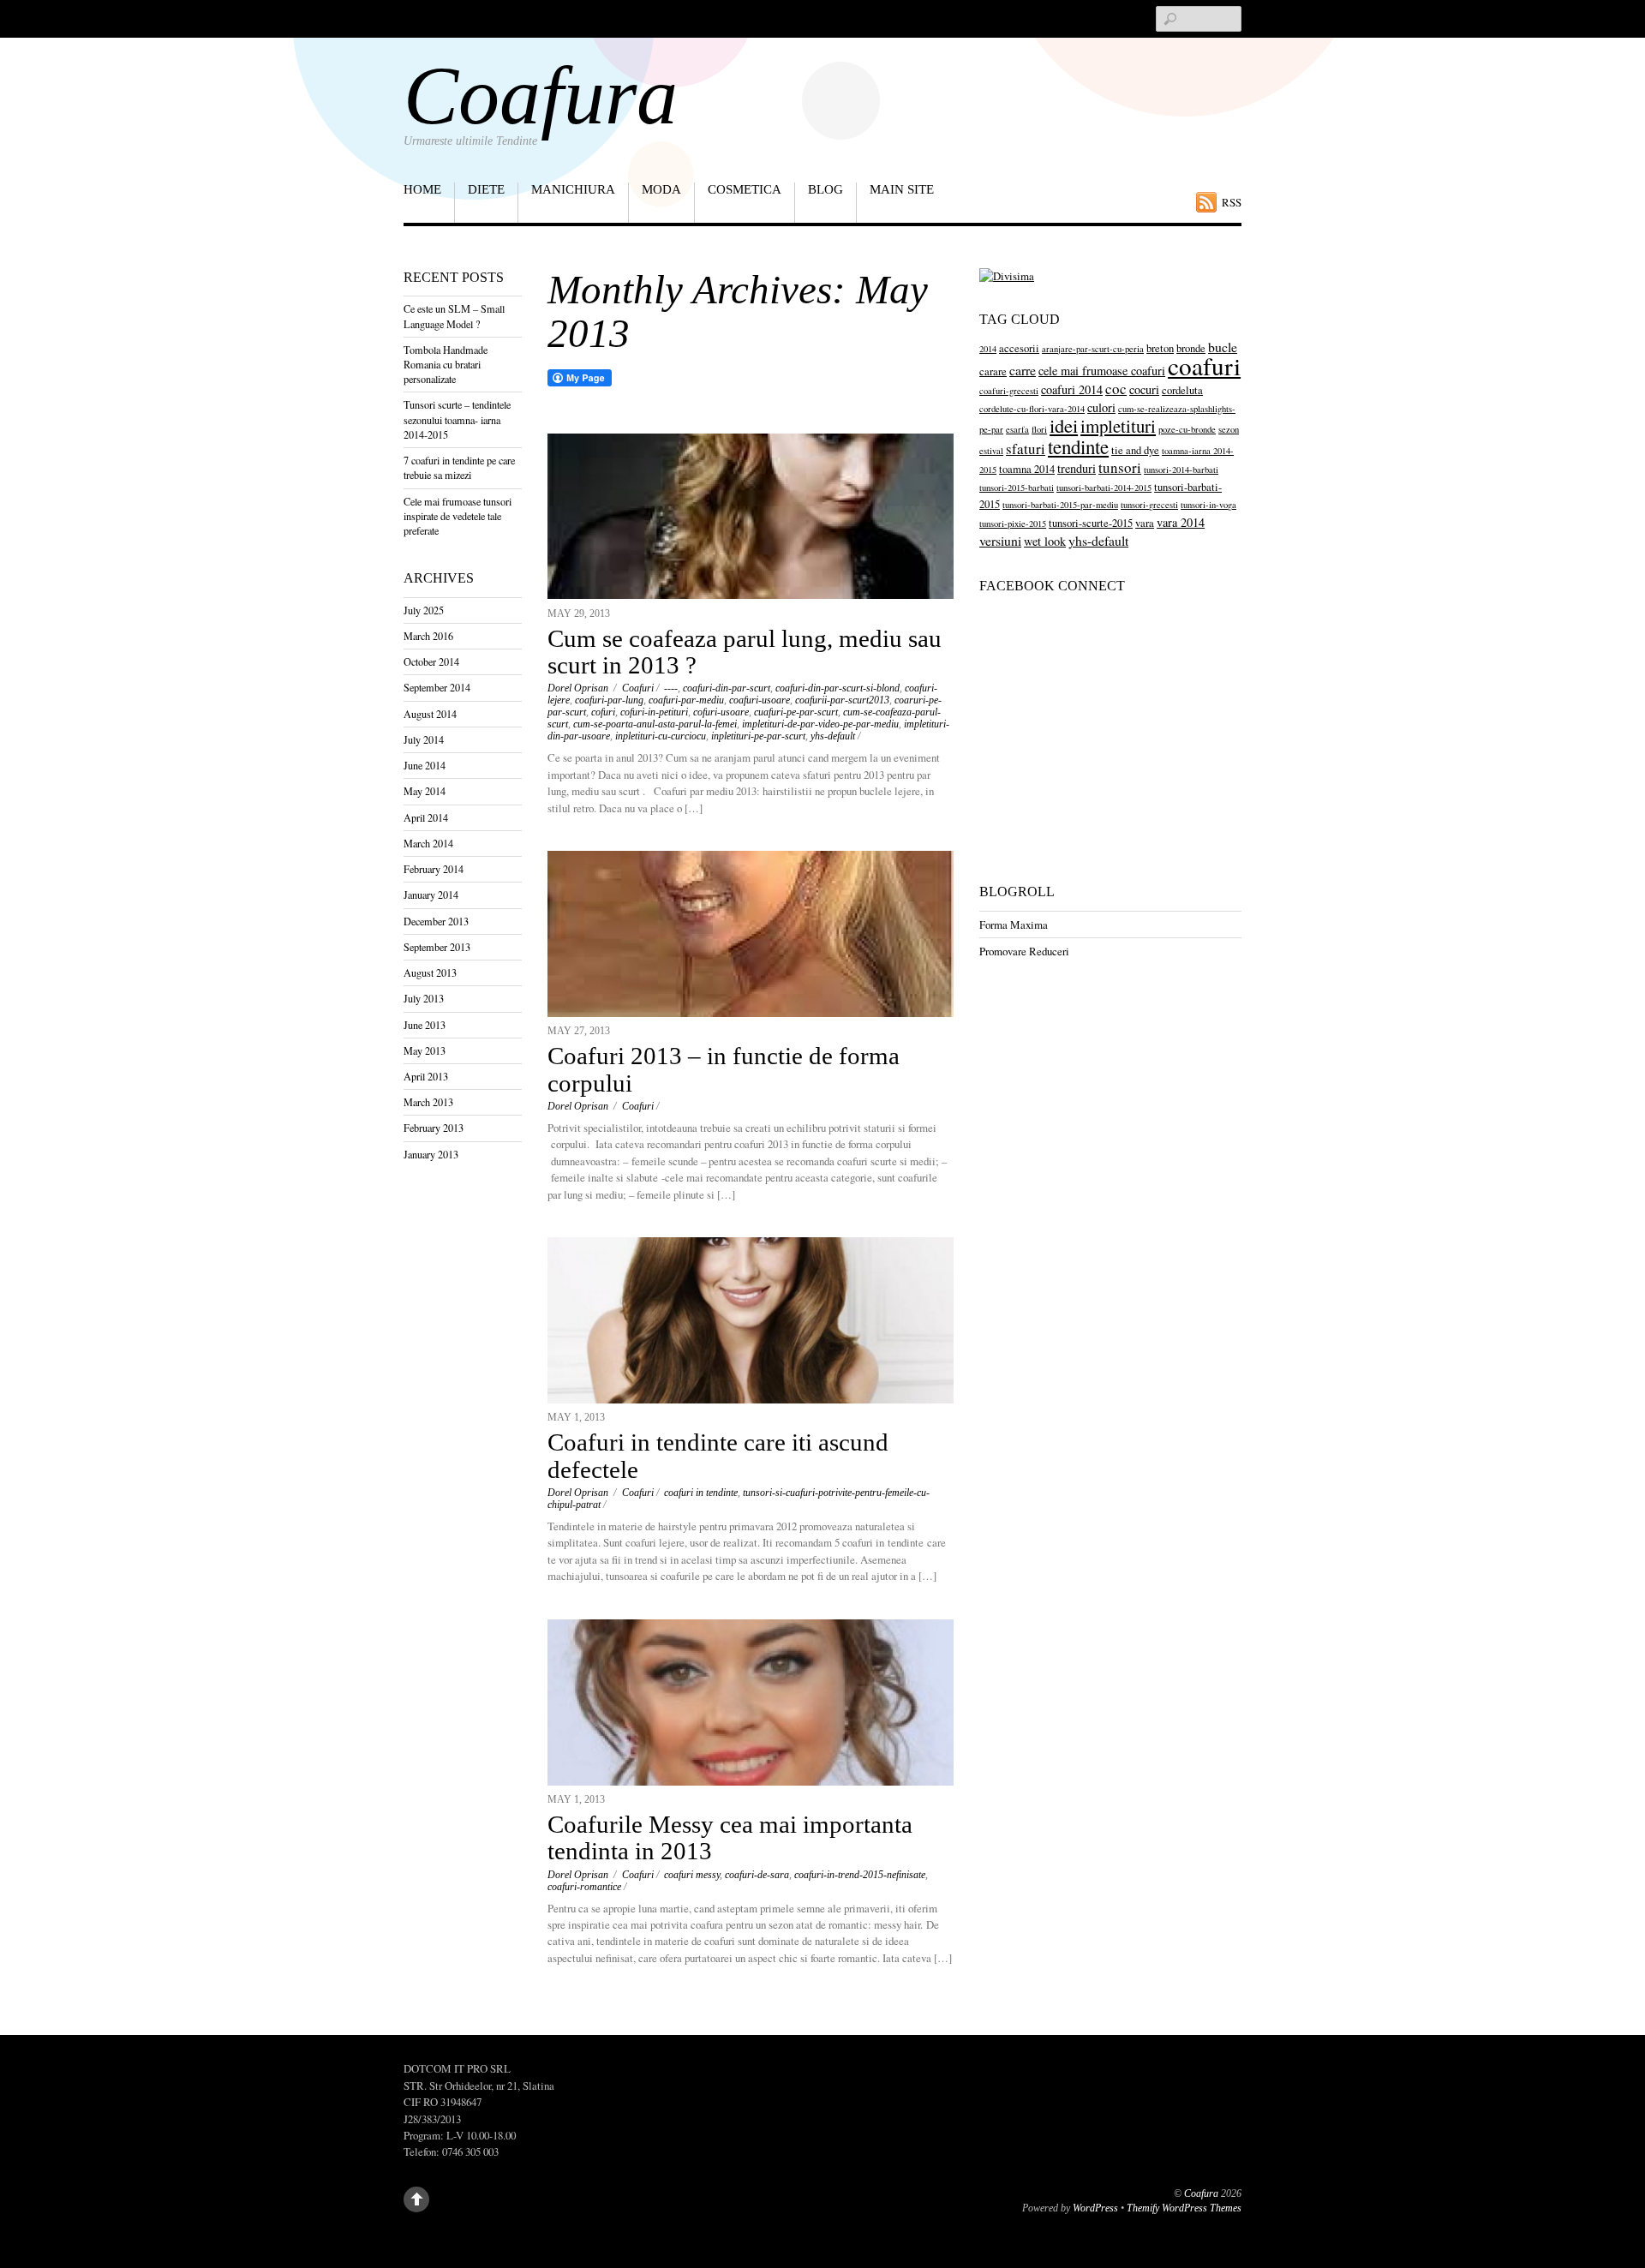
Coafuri (638, 688)
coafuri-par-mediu (686, 700)
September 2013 (437, 947)
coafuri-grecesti (1009, 391)
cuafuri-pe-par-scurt (796, 712)
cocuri (1144, 389)
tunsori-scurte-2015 (1091, 523)
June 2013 (425, 1025)
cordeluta (1182, 390)
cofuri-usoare (721, 712)
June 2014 (425, 765)
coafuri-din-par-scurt (727, 688)
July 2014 (424, 739)
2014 (988, 349)
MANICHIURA (573, 189)
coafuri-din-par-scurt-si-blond (837, 688)
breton (1160, 348)
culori (1101, 407)
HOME (422, 189)
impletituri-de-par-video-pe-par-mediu (820, 724)
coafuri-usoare (760, 700)
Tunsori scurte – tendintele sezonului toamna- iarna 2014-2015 (457, 419)
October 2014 (431, 661)
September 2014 (437, 687)
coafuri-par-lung (609, 700)
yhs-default (833, 736)
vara (1145, 523)
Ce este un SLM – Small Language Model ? (454, 316)
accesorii (1019, 348)
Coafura (1201, 2194)
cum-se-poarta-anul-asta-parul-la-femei (655, 724)
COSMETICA (745, 189)
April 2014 (426, 817)
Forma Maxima (1014, 925)
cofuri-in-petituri (654, 712)
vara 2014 (1181, 522)
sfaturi (1026, 449)
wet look (1045, 541)
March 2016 (428, 636)
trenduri (1077, 468)
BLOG (825, 189)
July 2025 (424, 610)
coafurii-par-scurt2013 (842, 700)
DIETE (486, 189)
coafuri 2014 (1072, 389)
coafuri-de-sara (757, 1875)
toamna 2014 (1027, 469)
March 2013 (428, 1102)
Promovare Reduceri (1024, 951)
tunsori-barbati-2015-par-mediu (1060, 505)
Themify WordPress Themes (1184, 2208)
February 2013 (434, 1128)
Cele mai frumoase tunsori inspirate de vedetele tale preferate (458, 516)
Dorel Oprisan (578, 688)
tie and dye (1135, 450)
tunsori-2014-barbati (1181, 470)
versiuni (1000, 540)
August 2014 (430, 714)
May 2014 (425, 791)
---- (671, 688)
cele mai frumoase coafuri (1102, 371)
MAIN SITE (902, 189)
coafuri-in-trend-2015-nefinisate (860, 1875)
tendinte (1078, 446)
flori (1039, 429)
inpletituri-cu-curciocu (661, 736)
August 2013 (430, 972)
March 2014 (428, 843)
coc (1116, 389)
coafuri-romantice (584, 1887)
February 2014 (434, 869)
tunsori (1120, 467)
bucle (1223, 347)
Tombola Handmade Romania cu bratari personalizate (446, 364)
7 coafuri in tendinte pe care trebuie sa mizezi (459, 467)
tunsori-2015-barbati (1017, 488)
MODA (661, 189)
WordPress (1095, 2208)
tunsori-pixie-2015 (1013, 524)
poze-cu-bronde (1187, 429)
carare (993, 371)
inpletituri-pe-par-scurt (758, 736)
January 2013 (431, 1154)
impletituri (1118, 426)
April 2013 (426, 1076)
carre (1023, 370)
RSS (1232, 202)
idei (1064, 425)
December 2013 (436, 921)
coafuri (1204, 365)
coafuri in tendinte (701, 1493)
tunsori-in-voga (1208, 505)
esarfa (1017, 429)
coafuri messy (692, 1875)
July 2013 (424, 998)
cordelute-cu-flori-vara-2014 (1032, 409)
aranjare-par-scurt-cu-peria (1093, 349)
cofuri (603, 712)
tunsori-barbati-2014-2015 (1104, 488)
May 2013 (425, 1050)
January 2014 (431, 895)
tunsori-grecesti (1149, 505)
